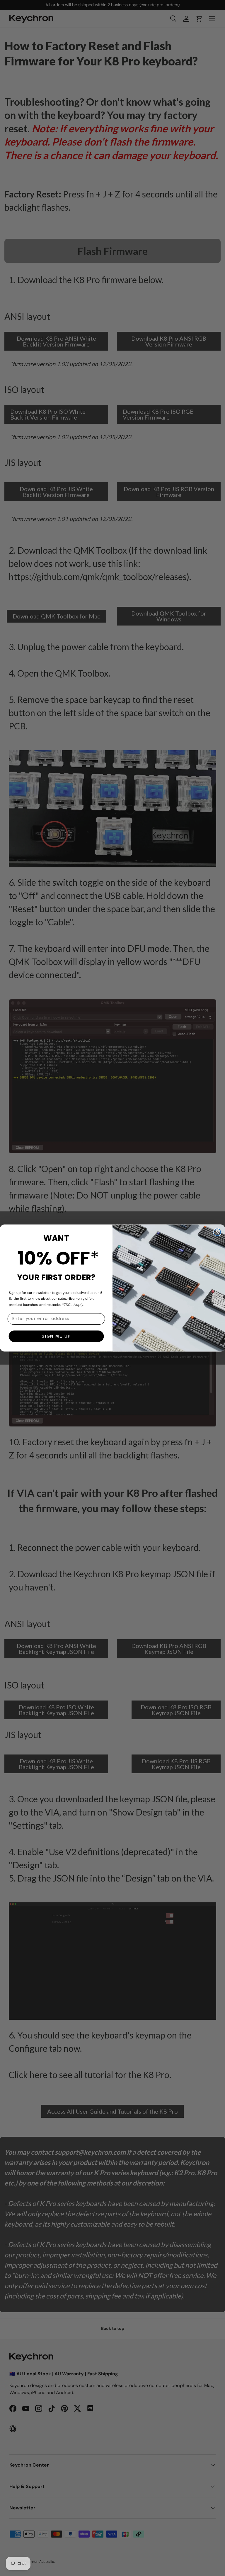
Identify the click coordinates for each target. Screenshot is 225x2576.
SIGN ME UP (56, 1336)
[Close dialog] (217, 1232)
